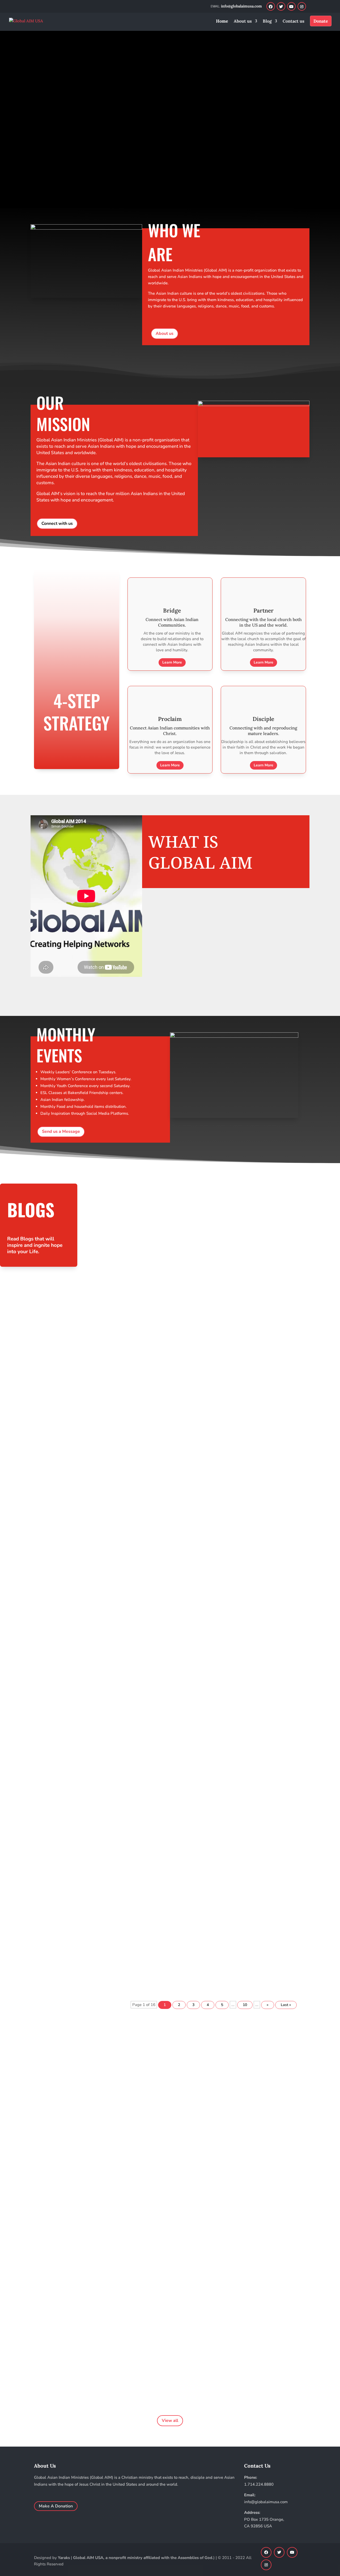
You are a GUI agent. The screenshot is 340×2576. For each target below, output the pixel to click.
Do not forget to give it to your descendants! (153, 1201)
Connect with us (57, 523)
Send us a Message (61, 1131)
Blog (267, 21)
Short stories (133, 1945)
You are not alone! (124, 1446)
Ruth (175, 1537)
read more (122, 1239)
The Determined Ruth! (129, 1773)
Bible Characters (118, 1210)
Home (222, 21)
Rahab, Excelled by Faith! (131, 1364)
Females (161, 1537)
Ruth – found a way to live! (133, 1528)
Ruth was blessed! (123, 1609)
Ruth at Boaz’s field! (125, 1691)
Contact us (294, 21)
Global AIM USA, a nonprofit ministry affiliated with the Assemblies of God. (143, 2558)
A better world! (22, 2368)
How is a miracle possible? (133, 1283)
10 (245, 2005)
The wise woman (197, 1537)
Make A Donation (56, 2506)
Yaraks (64, 2558)
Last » (286, 2005)
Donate (321, 21)
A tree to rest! (119, 1854)
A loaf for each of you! (128, 1936)
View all (170, 2421)
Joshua (160, 1210)
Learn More (64, 153)
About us (243, 21)
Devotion (144, 1210)
